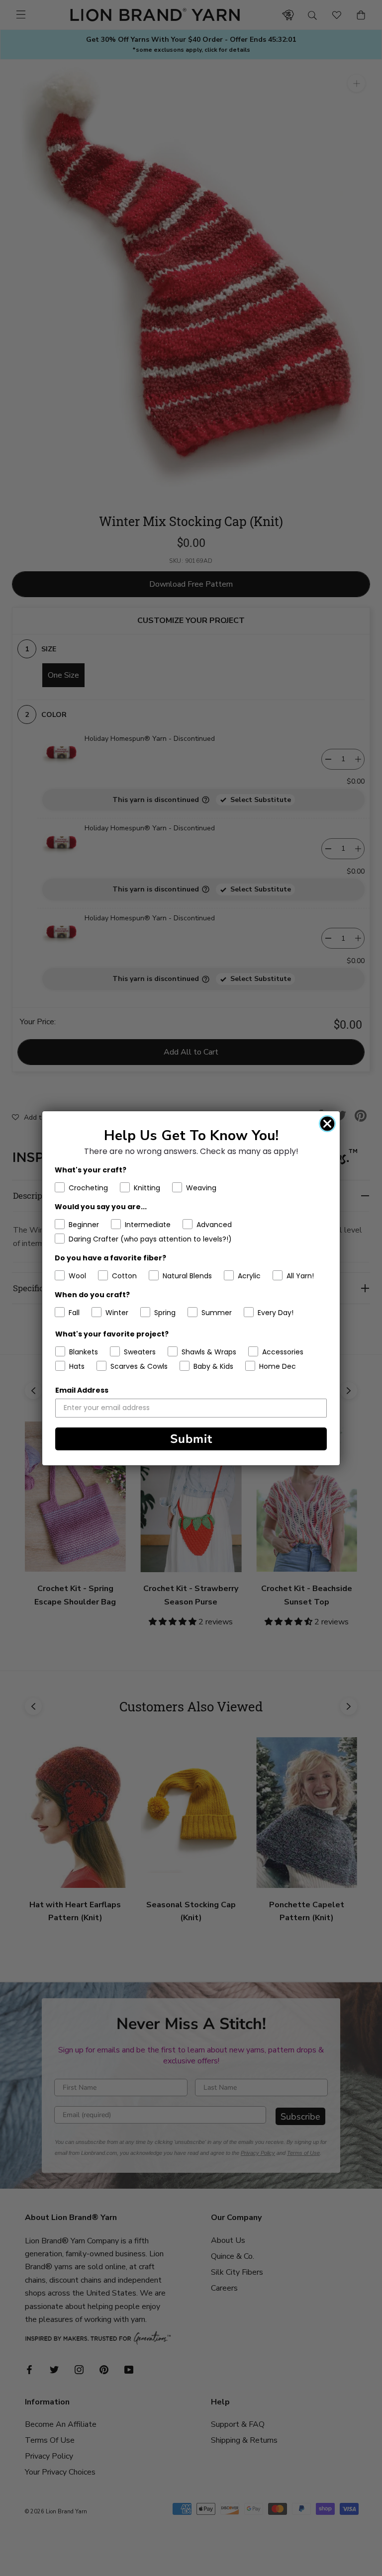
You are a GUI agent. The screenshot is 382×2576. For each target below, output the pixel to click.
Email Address (82, 1390)
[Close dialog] (327, 1124)
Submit (191, 1439)
